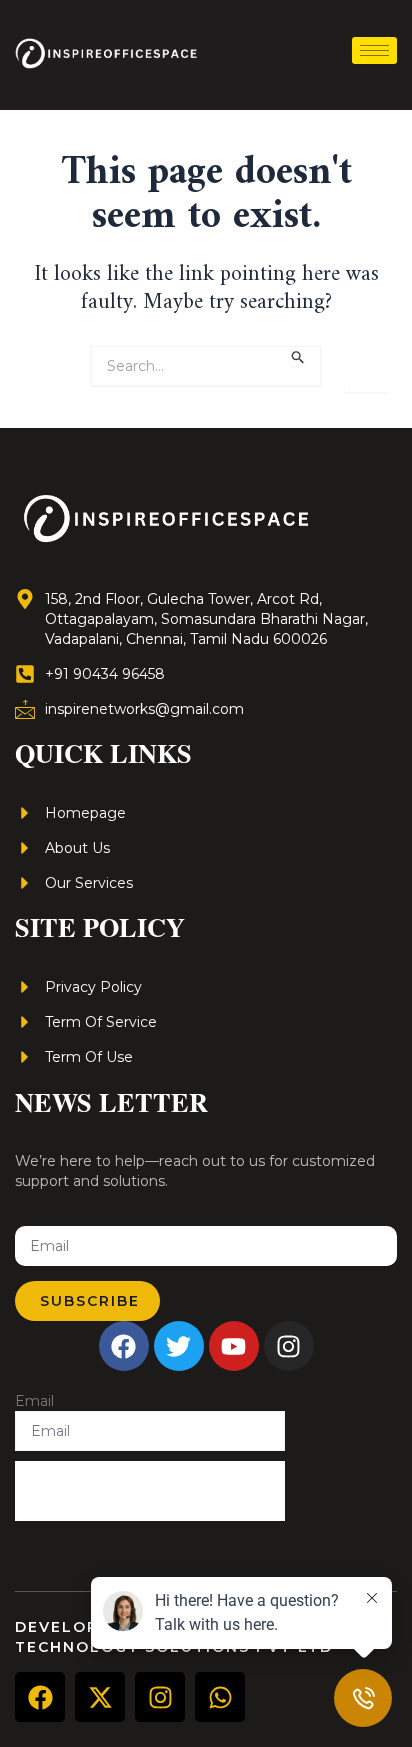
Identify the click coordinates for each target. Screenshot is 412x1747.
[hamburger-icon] (374, 50)
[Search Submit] (298, 356)
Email (34, 1401)
